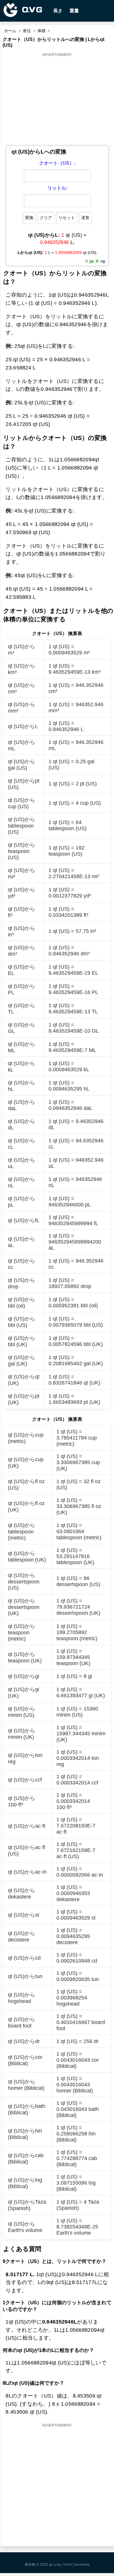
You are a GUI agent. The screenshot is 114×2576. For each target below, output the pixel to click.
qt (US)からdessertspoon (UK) (24, 1607)
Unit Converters (77, 2565)
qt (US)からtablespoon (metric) (21, 1532)
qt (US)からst (24, 1915)
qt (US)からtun (25, 1976)
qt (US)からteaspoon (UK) (25, 1657)
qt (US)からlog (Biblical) (25, 2183)
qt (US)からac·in (27, 1872)
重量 (74, 11)
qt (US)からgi (24, 1676)
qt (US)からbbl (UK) (21, 1341)
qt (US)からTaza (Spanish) (27, 2205)
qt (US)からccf (25, 1780)
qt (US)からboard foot (21, 2023)
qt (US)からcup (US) (21, 803)
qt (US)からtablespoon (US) (21, 826)
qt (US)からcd (24, 1958)
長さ (58, 11)
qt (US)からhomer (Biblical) (26, 2085)
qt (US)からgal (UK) (21, 1361)
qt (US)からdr (24, 2041)
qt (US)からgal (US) (21, 765)
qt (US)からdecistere (21, 1937)
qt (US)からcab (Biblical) (26, 2159)
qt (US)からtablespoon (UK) (27, 1557)
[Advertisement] (57, 99)
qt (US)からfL (24, 1220)
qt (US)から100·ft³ (21, 1801)
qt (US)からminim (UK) (21, 1734)
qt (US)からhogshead (21, 1998)
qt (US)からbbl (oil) (21, 1303)
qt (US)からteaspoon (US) (21, 851)
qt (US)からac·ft (27, 1826)
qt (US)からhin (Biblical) (25, 2134)
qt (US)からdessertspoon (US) (24, 1582)
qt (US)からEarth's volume (25, 2227)
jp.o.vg (55, 2565)
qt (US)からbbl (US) (21, 1322)
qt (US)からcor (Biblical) (25, 2060)
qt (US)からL (23, 726)
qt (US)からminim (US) (21, 1712)
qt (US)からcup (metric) (26, 1438)
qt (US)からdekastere (21, 1894)
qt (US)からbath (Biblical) (27, 2109)
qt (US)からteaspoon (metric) (21, 1632)
